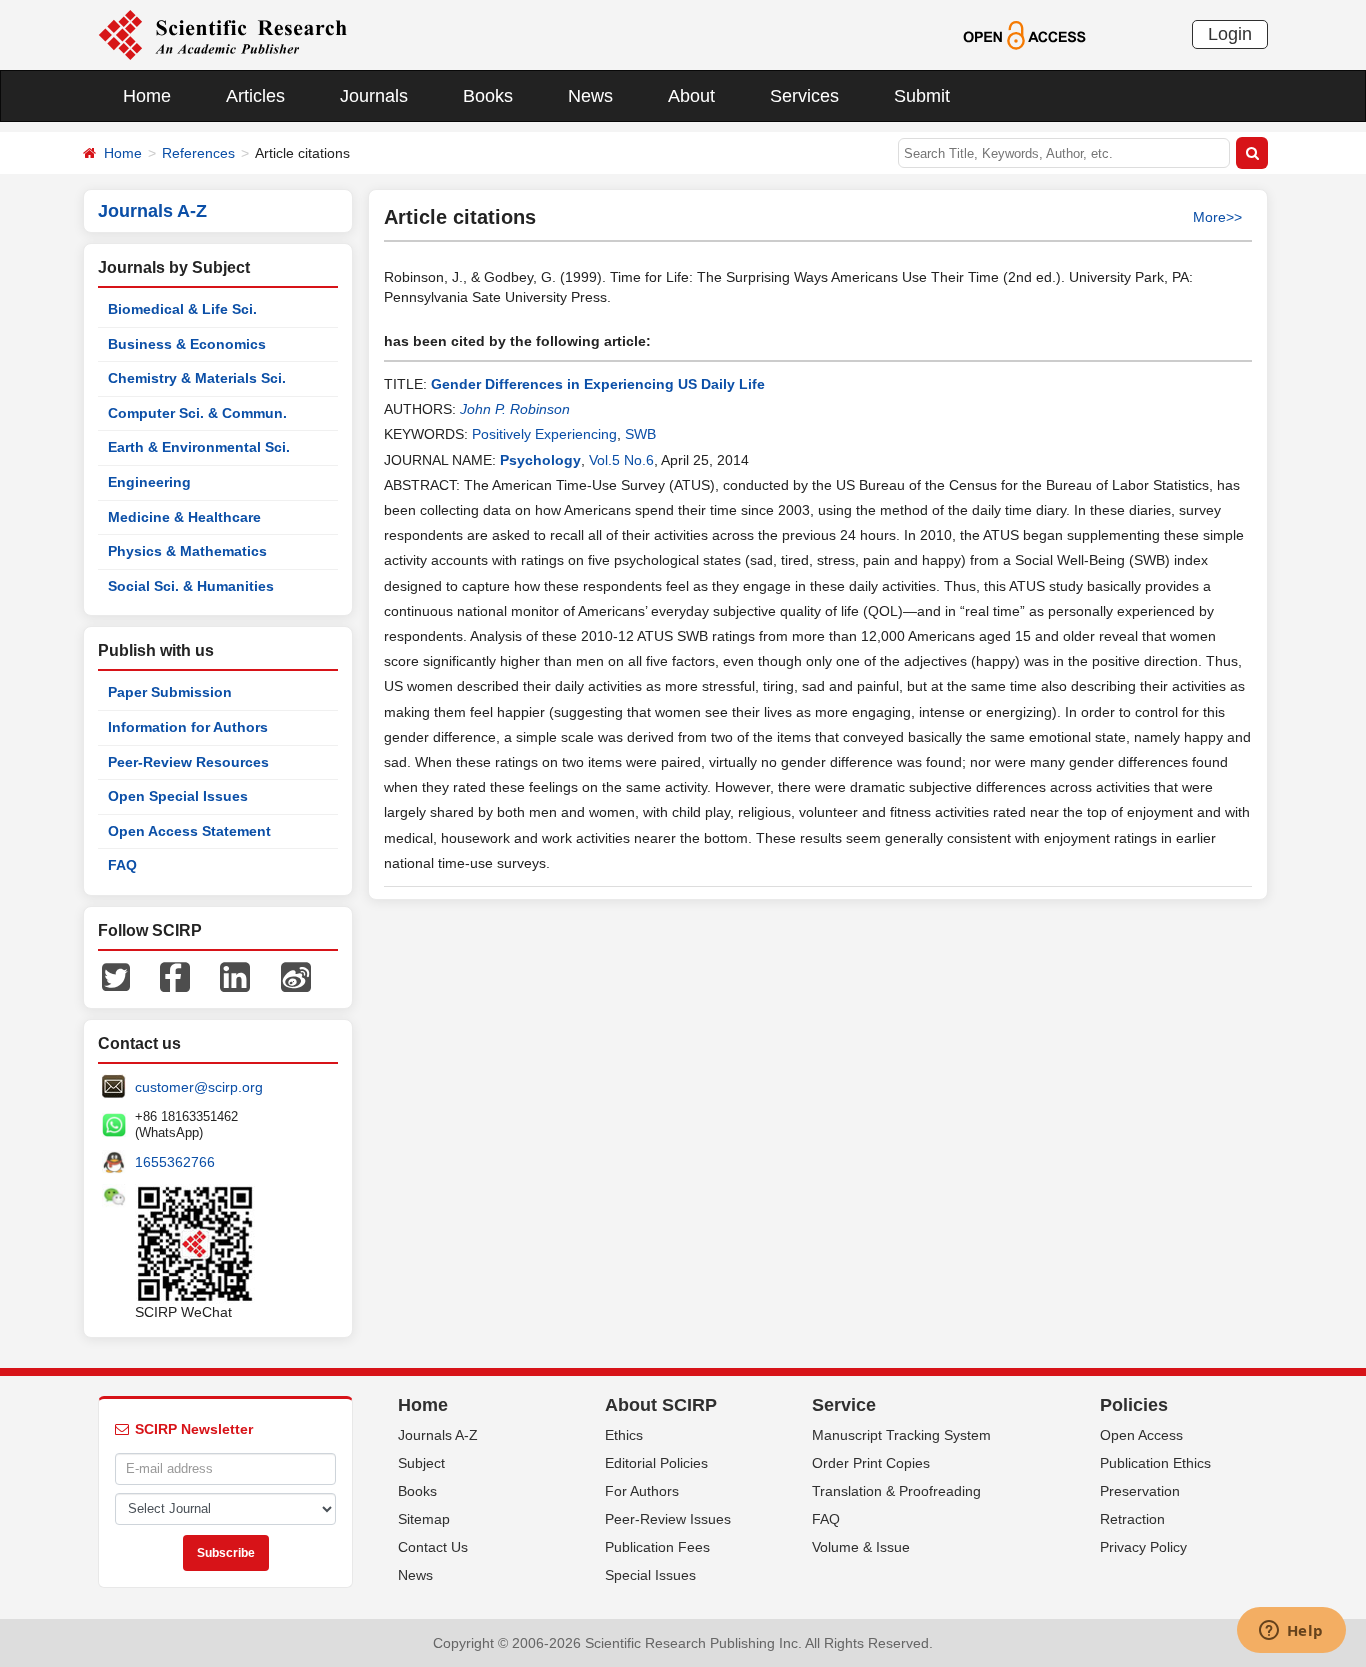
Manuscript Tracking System (901, 1435)
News (590, 96)
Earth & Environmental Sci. (199, 447)
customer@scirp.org (199, 1087)
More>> (1217, 217)
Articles (255, 96)
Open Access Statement (189, 831)
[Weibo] (296, 976)
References (198, 153)
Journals (374, 96)
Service (844, 1405)
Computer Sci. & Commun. (197, 413)
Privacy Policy (1143, 1547)
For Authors (642, 1491)
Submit (922, 96)
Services (804, 96)
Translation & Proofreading (896, 1491)
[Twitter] (116, 976)
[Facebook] (175, 976)
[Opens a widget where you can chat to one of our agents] (1291, 1632)
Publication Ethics (1155, 1463)
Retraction (1132, 1519)
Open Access (1141, 1435)
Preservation (1140, 1491)
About (691, 96)
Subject (421, 1463)
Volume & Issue (861, 1547)
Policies (1134, 1405)
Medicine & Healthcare (184, 517)
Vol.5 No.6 (621, 460)
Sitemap (424, 1519)
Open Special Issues (178, 796)
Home (147, 96)
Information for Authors (188, 727)
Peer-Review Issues (668, 1519)
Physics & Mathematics (187, 551)
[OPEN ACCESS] (1024, 34)
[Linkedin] (235, 976)
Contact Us (433, 1547)
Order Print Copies (871, 1463)
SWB (640, 434)
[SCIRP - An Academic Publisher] (222, 34)
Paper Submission (170, 692)
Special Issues (650, 1575)
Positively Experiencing (544, 434)
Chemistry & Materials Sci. (197, 378)
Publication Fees (657, 1547)
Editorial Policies (656, 1463)
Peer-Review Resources (188, 762)
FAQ (122, 865)
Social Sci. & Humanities (191, 586)
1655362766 (175, 1162)
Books (488, 96)
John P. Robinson (515, 409)
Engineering (149, 482)
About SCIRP (661, 1405)
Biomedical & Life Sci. (182, 309)
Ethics (624, 1435)
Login (1230, 34)
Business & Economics (187, 344)
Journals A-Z (438, 1435)
